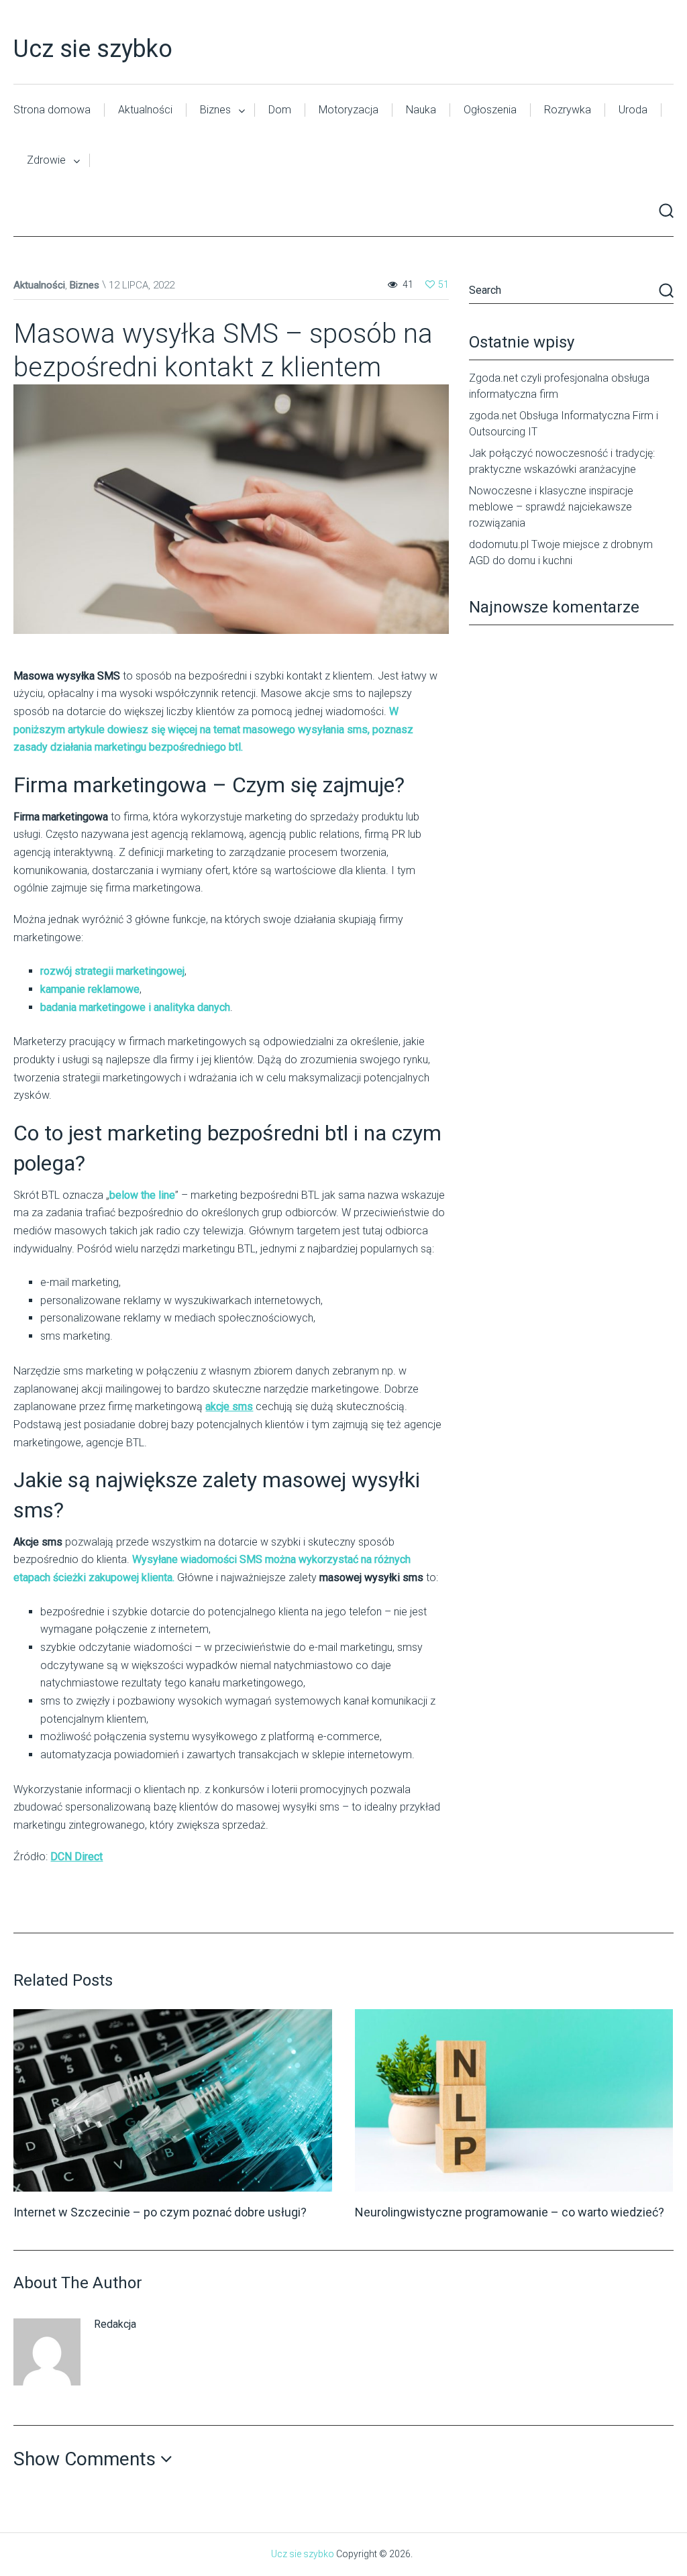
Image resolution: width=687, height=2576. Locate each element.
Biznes (215, 110)
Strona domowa (52, 110)
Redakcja (115, 2324)
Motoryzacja (349, 110)
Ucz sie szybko (93, 49)
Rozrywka (568, 110)
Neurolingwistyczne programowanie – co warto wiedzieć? (510, 2212)
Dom (280, 110)
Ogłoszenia (490, 110)
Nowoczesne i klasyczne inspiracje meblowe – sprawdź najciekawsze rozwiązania (551, 507)
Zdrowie (46, 160)
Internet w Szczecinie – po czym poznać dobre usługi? (160, 2212)
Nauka (421, 110)
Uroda (633, 110)
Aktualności (145, 110)
